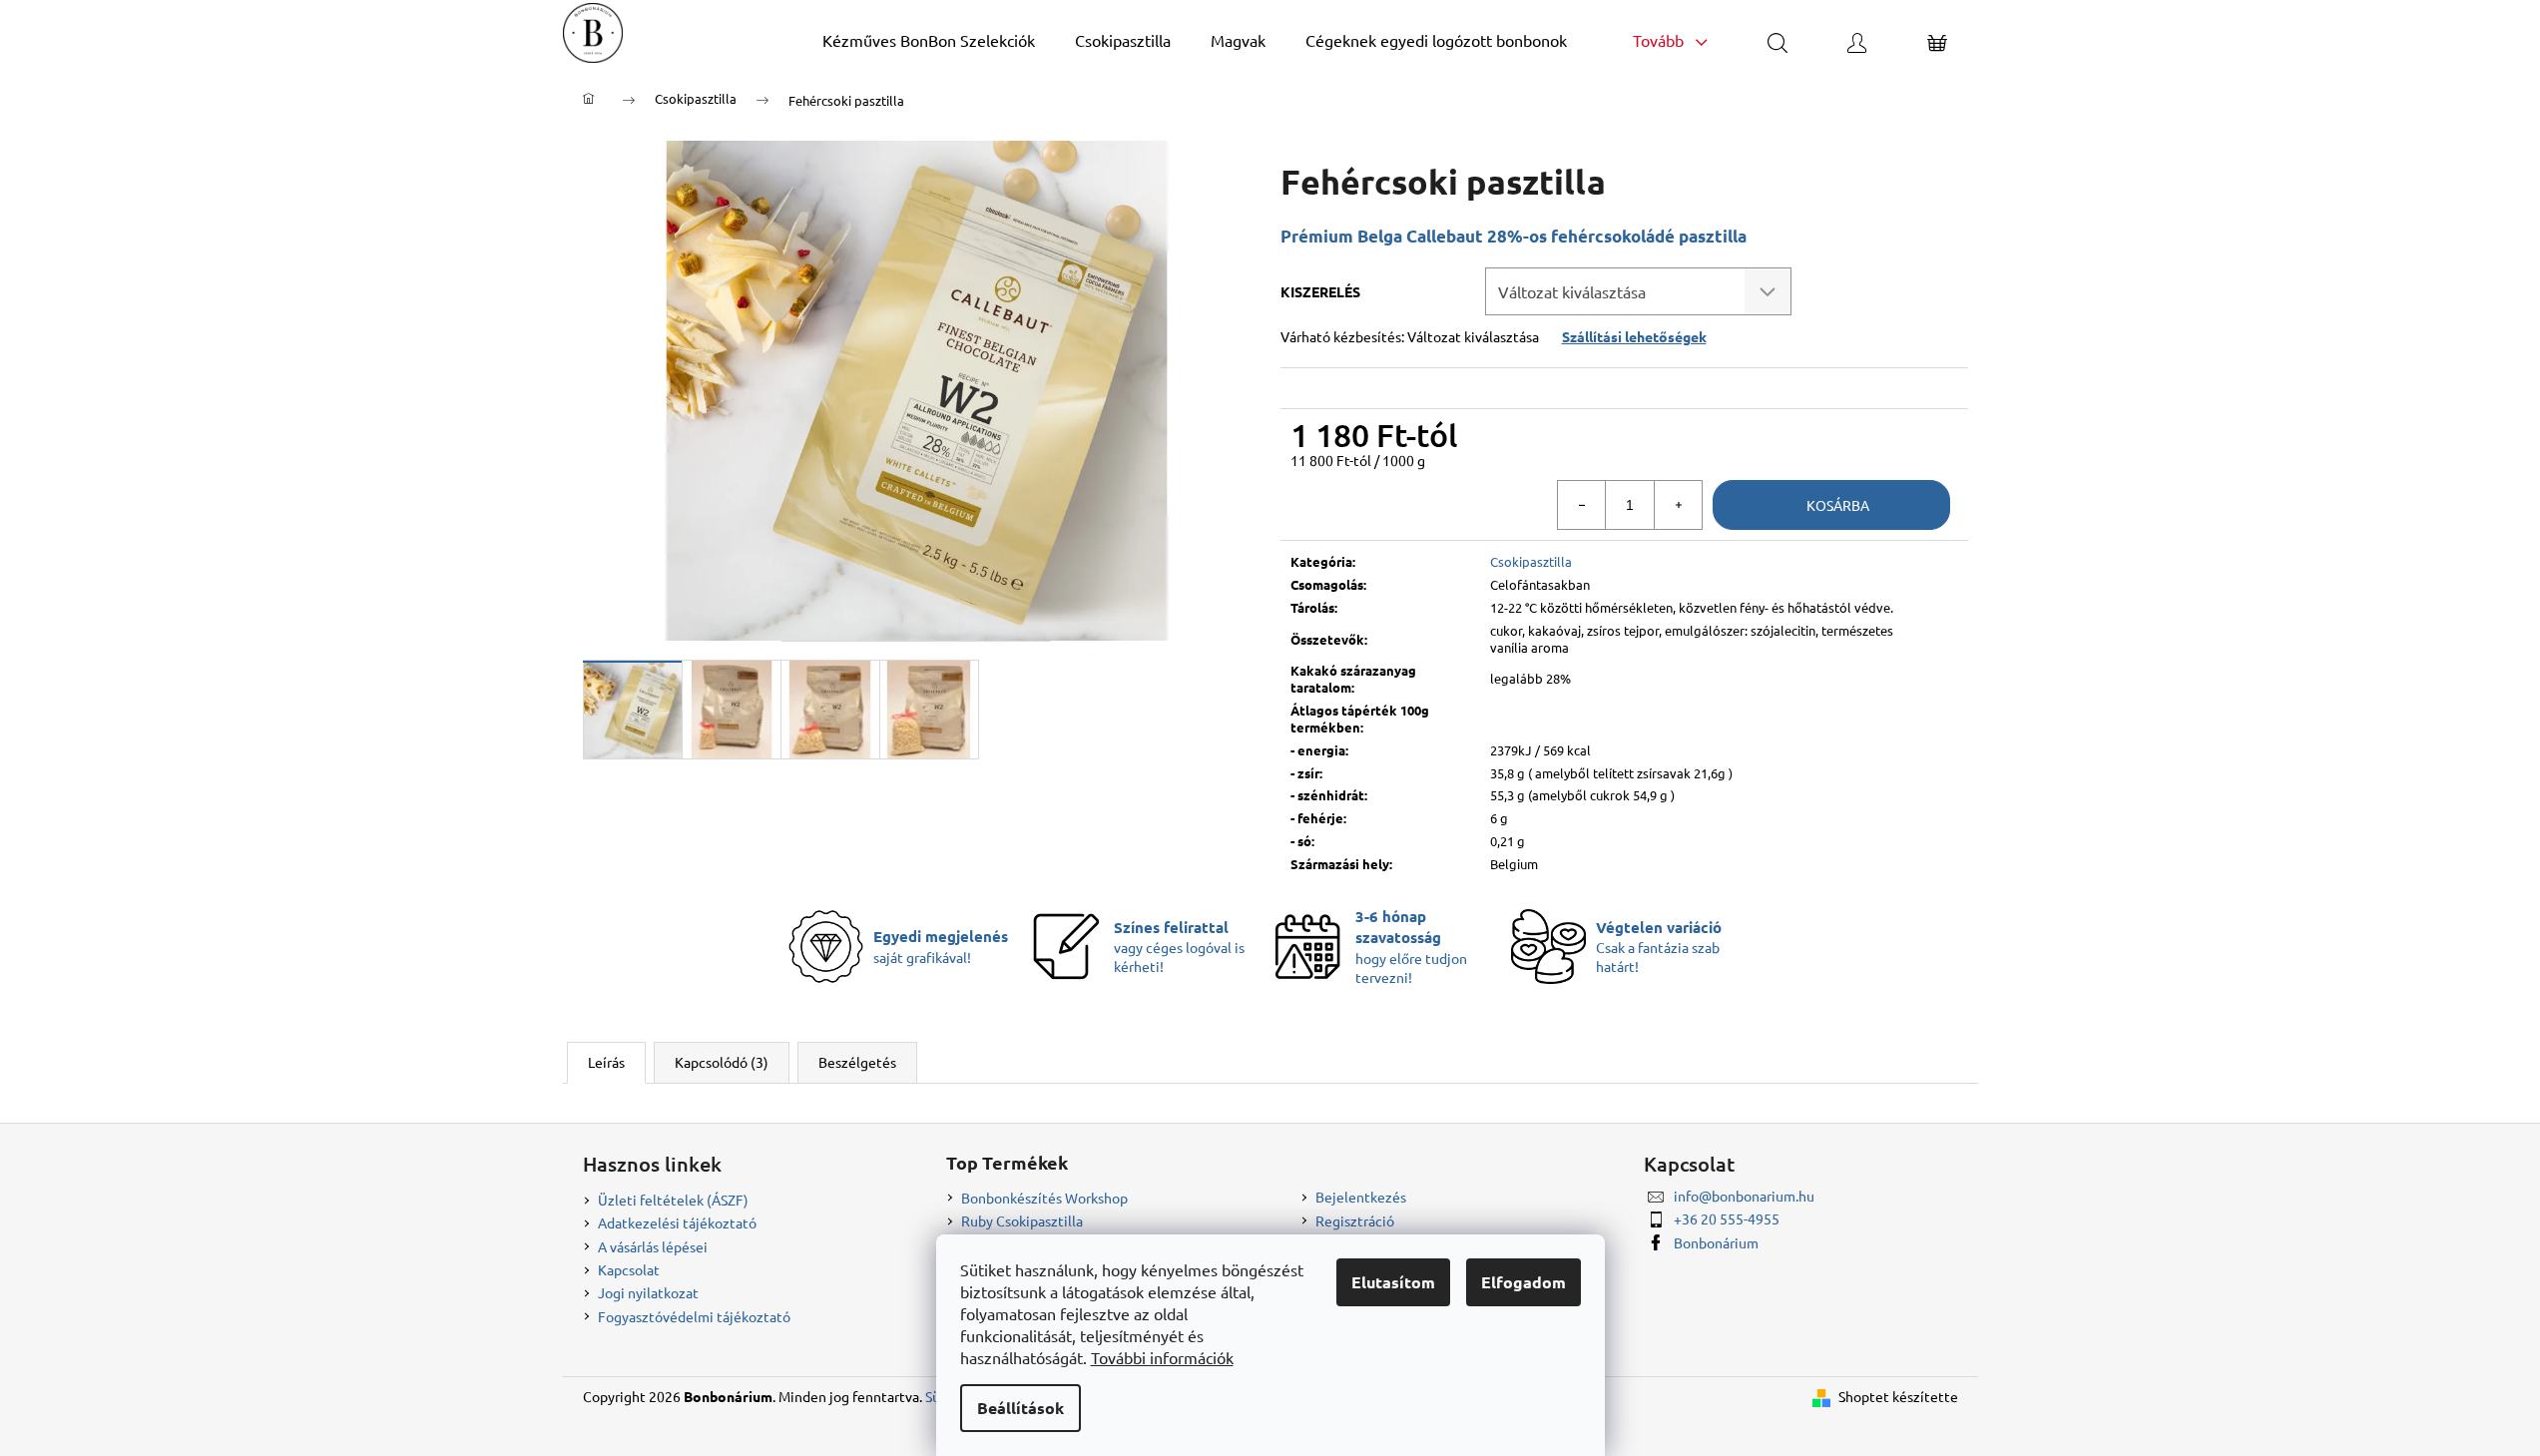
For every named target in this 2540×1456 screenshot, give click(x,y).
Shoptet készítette (1898, 1396)
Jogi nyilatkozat (648, 1292)
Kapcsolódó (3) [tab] (722, 1062)
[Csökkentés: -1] (1582, 505)
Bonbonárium (1716, 1242)
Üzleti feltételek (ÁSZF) (673, 1200)
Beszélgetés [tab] (857, 1062)
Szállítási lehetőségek (1634, 336)
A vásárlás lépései (653, 1246)
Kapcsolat (629, 1269)
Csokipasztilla (1531, 561)
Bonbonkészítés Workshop (1044, 1198)
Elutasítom (1393, 1282)
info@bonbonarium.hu (1744, 1196)
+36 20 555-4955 (1727, 1218)
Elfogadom (1524, 1282)
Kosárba (1838, 505)
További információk (1162, 1357)
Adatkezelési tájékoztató (677, 1222)
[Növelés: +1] (1678, 505)
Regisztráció (1355, 1220)
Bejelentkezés (1361, 1197)
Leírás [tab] (606, 1062)
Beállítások (1020, 1408)
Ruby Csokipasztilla (1022, 1220)
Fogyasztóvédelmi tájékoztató (694, 1316)
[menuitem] (929, 40)
